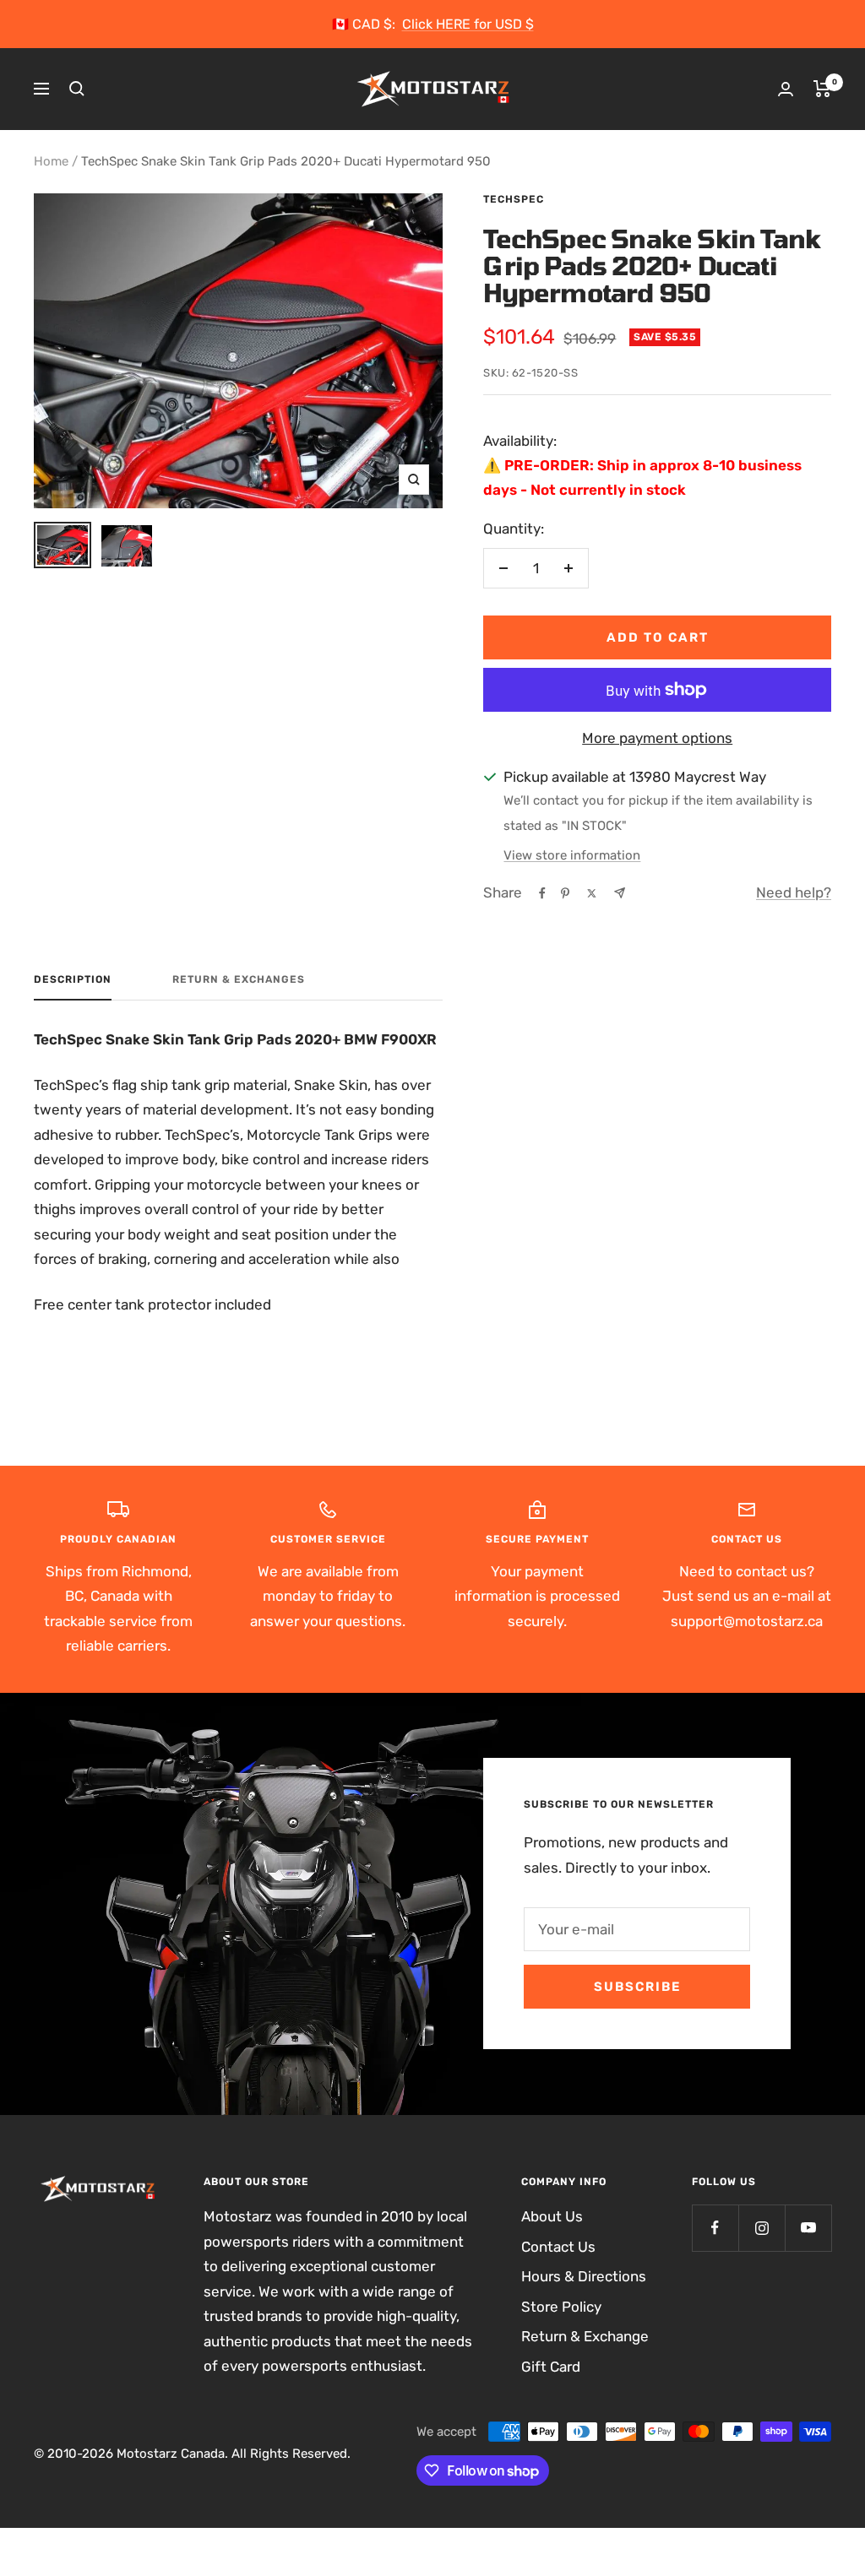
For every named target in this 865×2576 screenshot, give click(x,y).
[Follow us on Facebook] (715, 2228)
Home (51, 161)
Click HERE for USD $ (468, 24)
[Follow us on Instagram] (762, 2228)
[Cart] (822, 89)
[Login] (786, 89)
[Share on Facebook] (542, 893)
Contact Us (558, 2247)
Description (73, 979)
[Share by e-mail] (620, 893)
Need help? (794, 892)
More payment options (657, 738)
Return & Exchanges (239, 979)
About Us (552, 2216)
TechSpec (514, 199)
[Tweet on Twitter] (592, 893)
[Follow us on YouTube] (808, 2228)
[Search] (77, 89)
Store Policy (561, 2307)
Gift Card (551, 2367)
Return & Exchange (585, 2336)
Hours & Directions (584, 2276)
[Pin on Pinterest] (565, 893)
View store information (572, 855)
